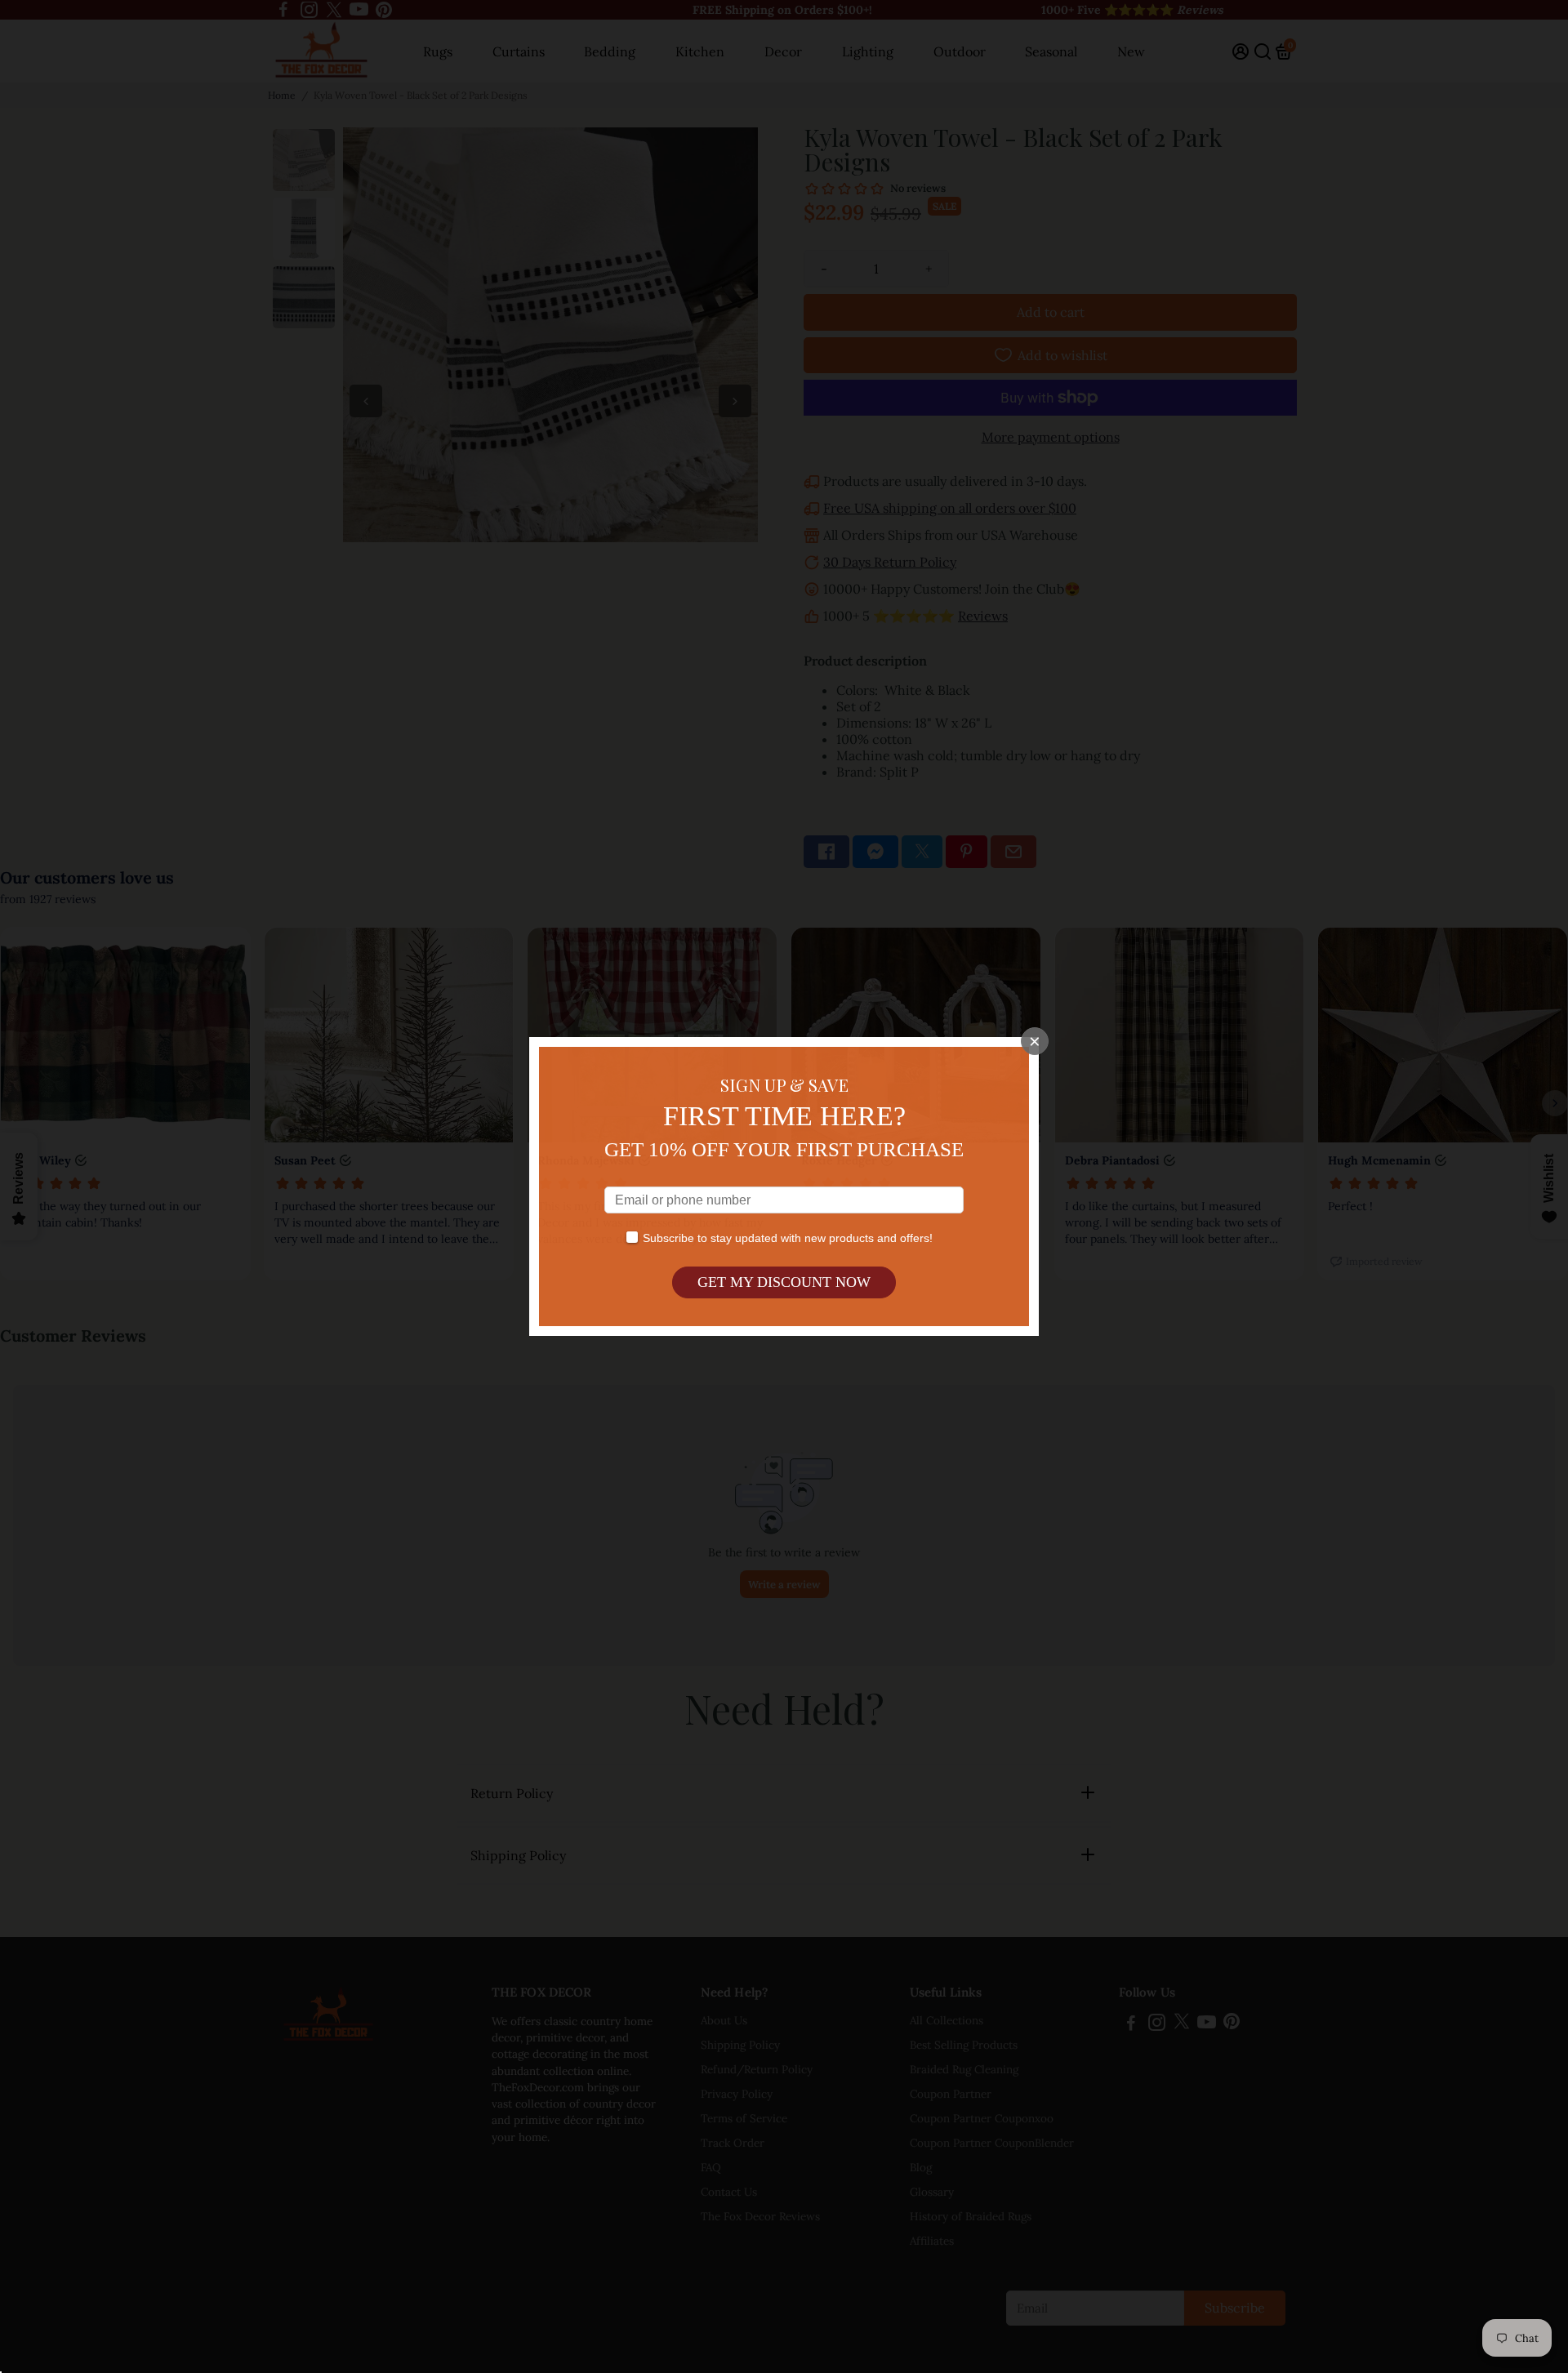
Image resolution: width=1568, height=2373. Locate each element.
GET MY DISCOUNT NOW (784, 1282)
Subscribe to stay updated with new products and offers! (788, 1238)
